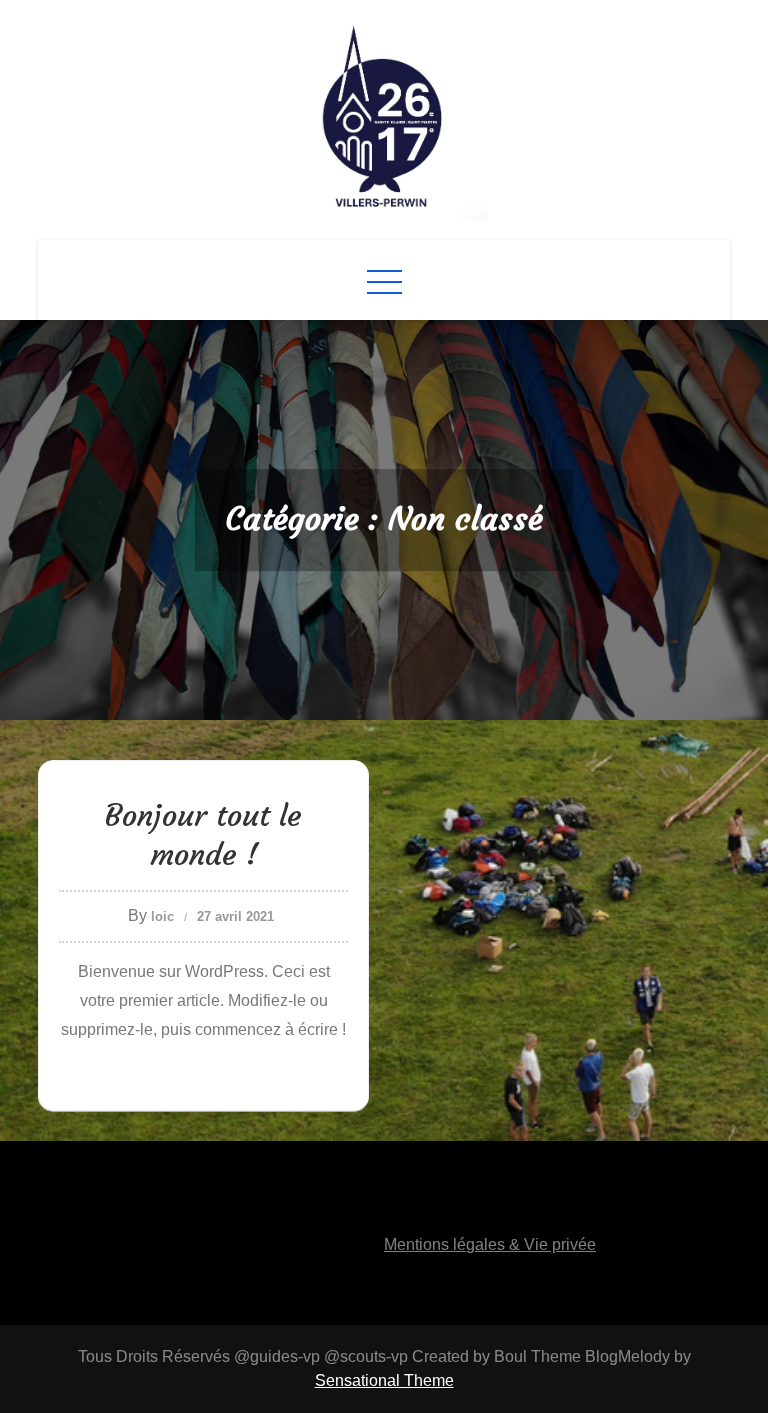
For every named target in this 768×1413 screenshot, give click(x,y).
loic (162, 916)
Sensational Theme (384, 1380)
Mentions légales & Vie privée (490, 1244)
